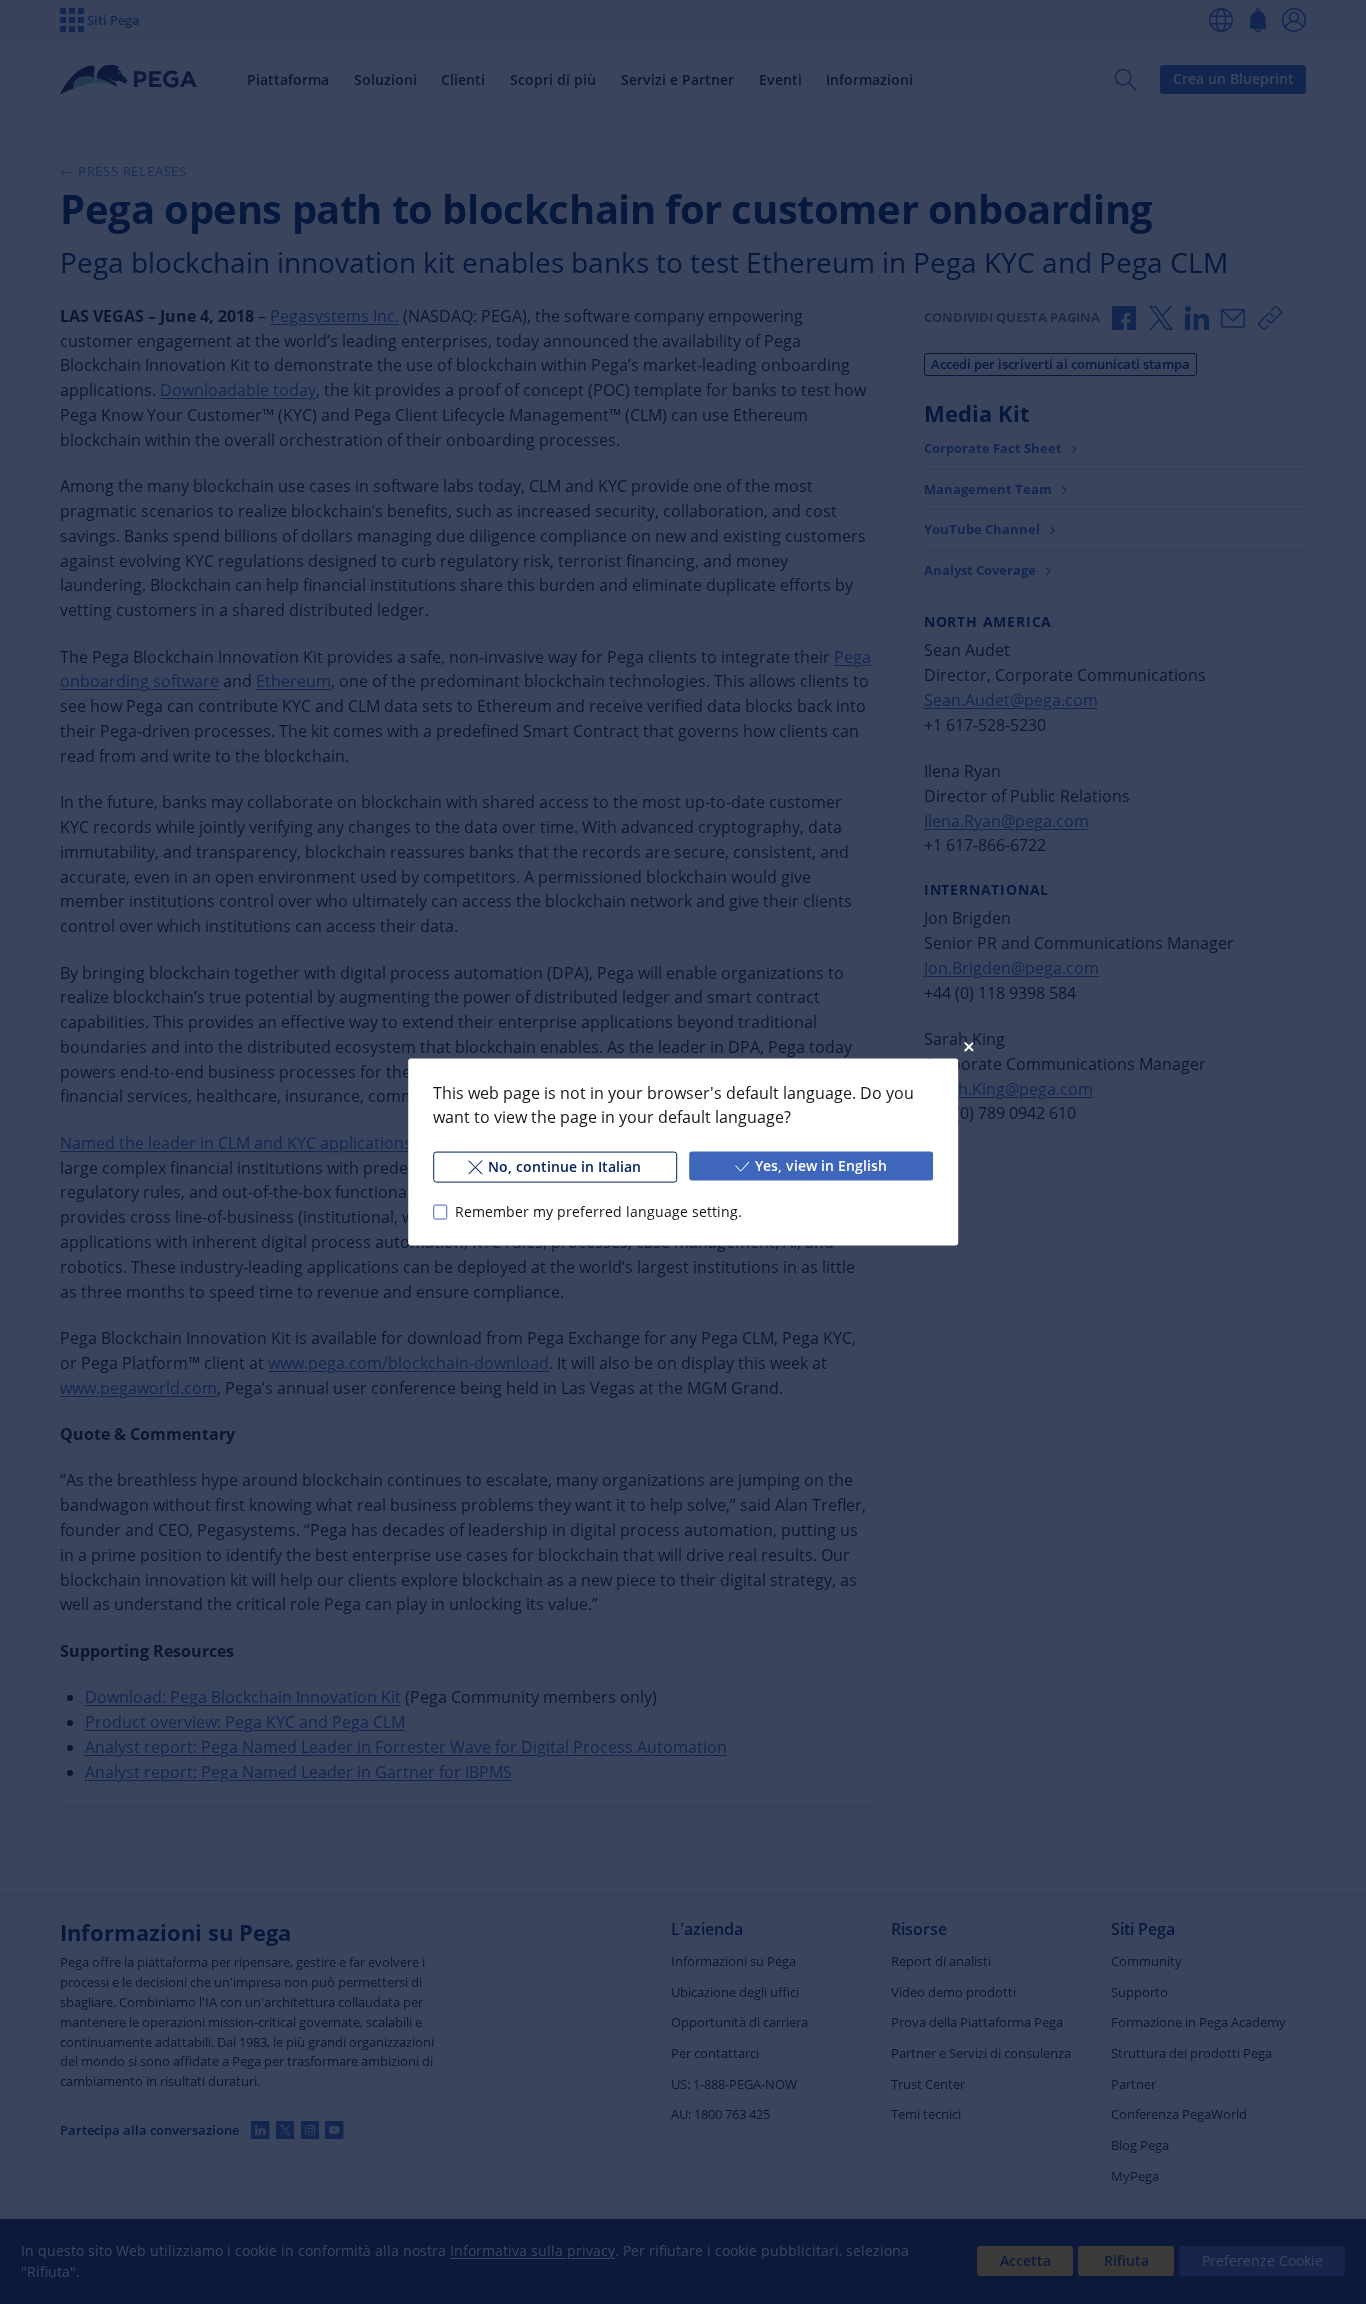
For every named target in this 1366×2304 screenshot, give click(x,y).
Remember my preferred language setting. (598, 1211)
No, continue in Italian (564, 1166)
